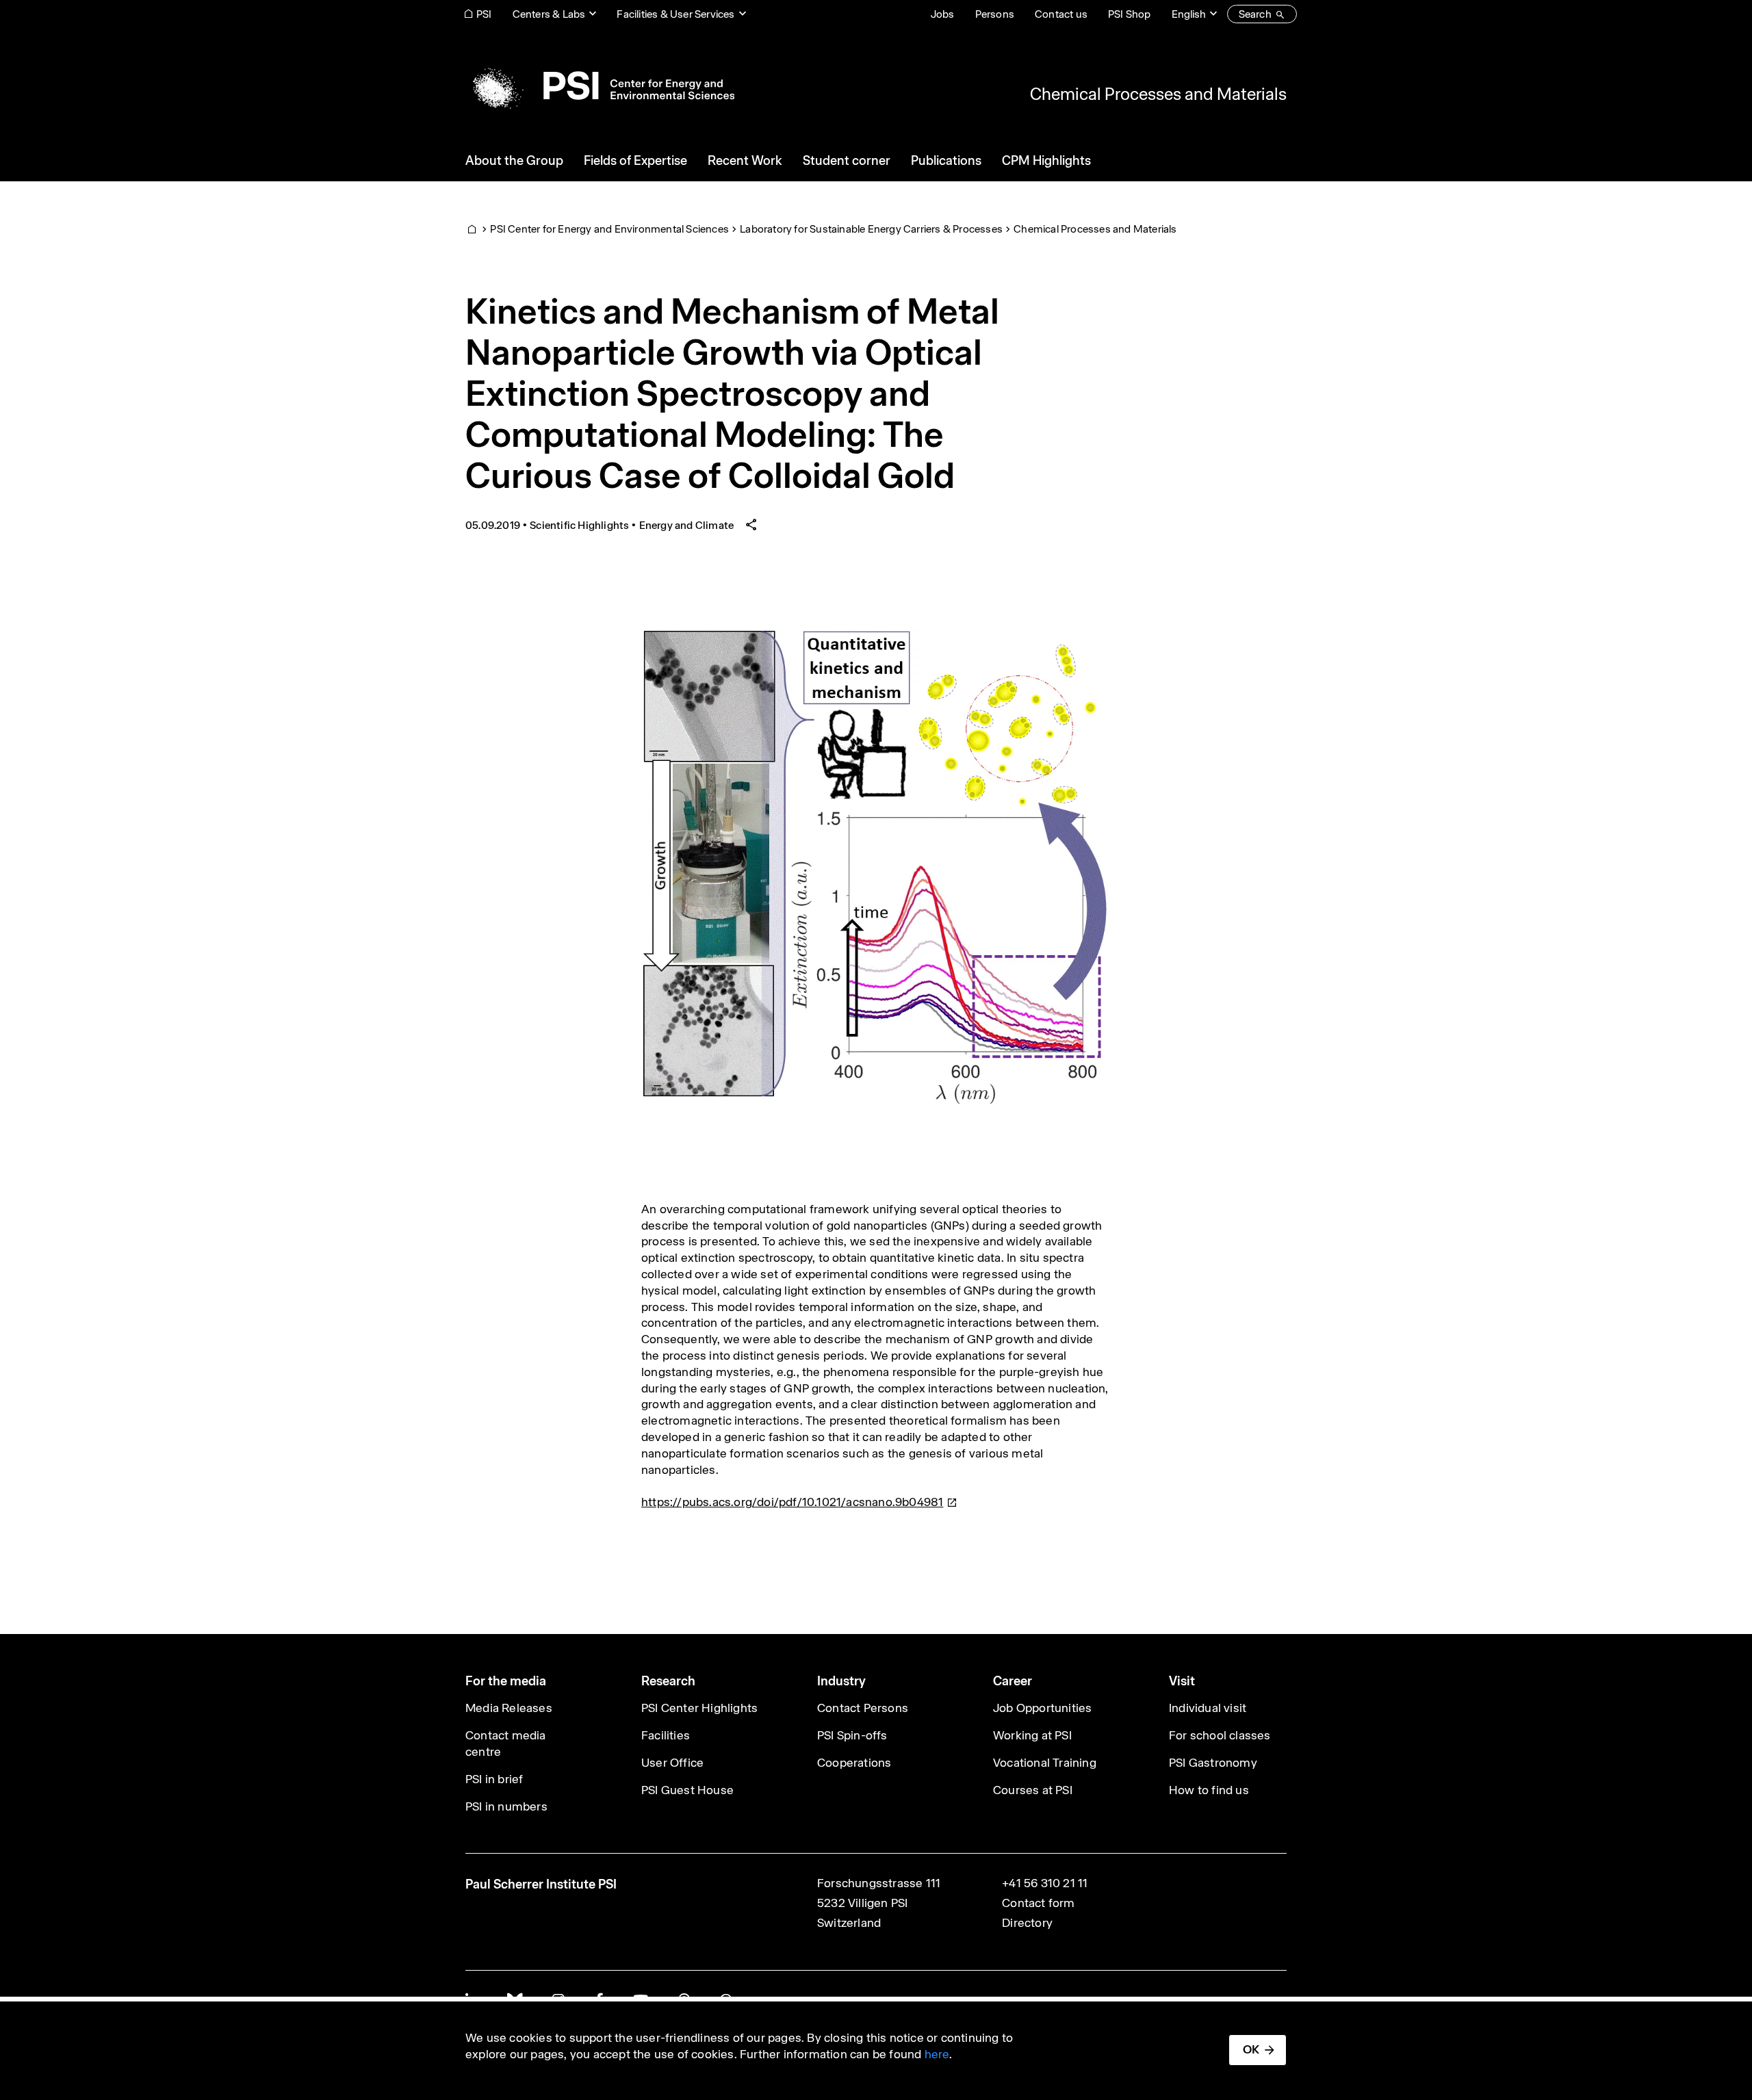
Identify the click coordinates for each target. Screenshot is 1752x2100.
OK (1251, 2049)
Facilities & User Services (675, 14)
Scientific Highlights (579, 525)
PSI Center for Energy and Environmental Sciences (609, 229)
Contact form (1038, 1903)
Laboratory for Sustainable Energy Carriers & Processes (871, 229)
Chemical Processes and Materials (1158, 94)
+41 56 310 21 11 (1045, 1883)
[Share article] (751, 525)
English (1189, 14)
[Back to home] (600, 86)
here (937, 2054)
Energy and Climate (687, 525)
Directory (1027, 1923)
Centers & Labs (549, 14)
